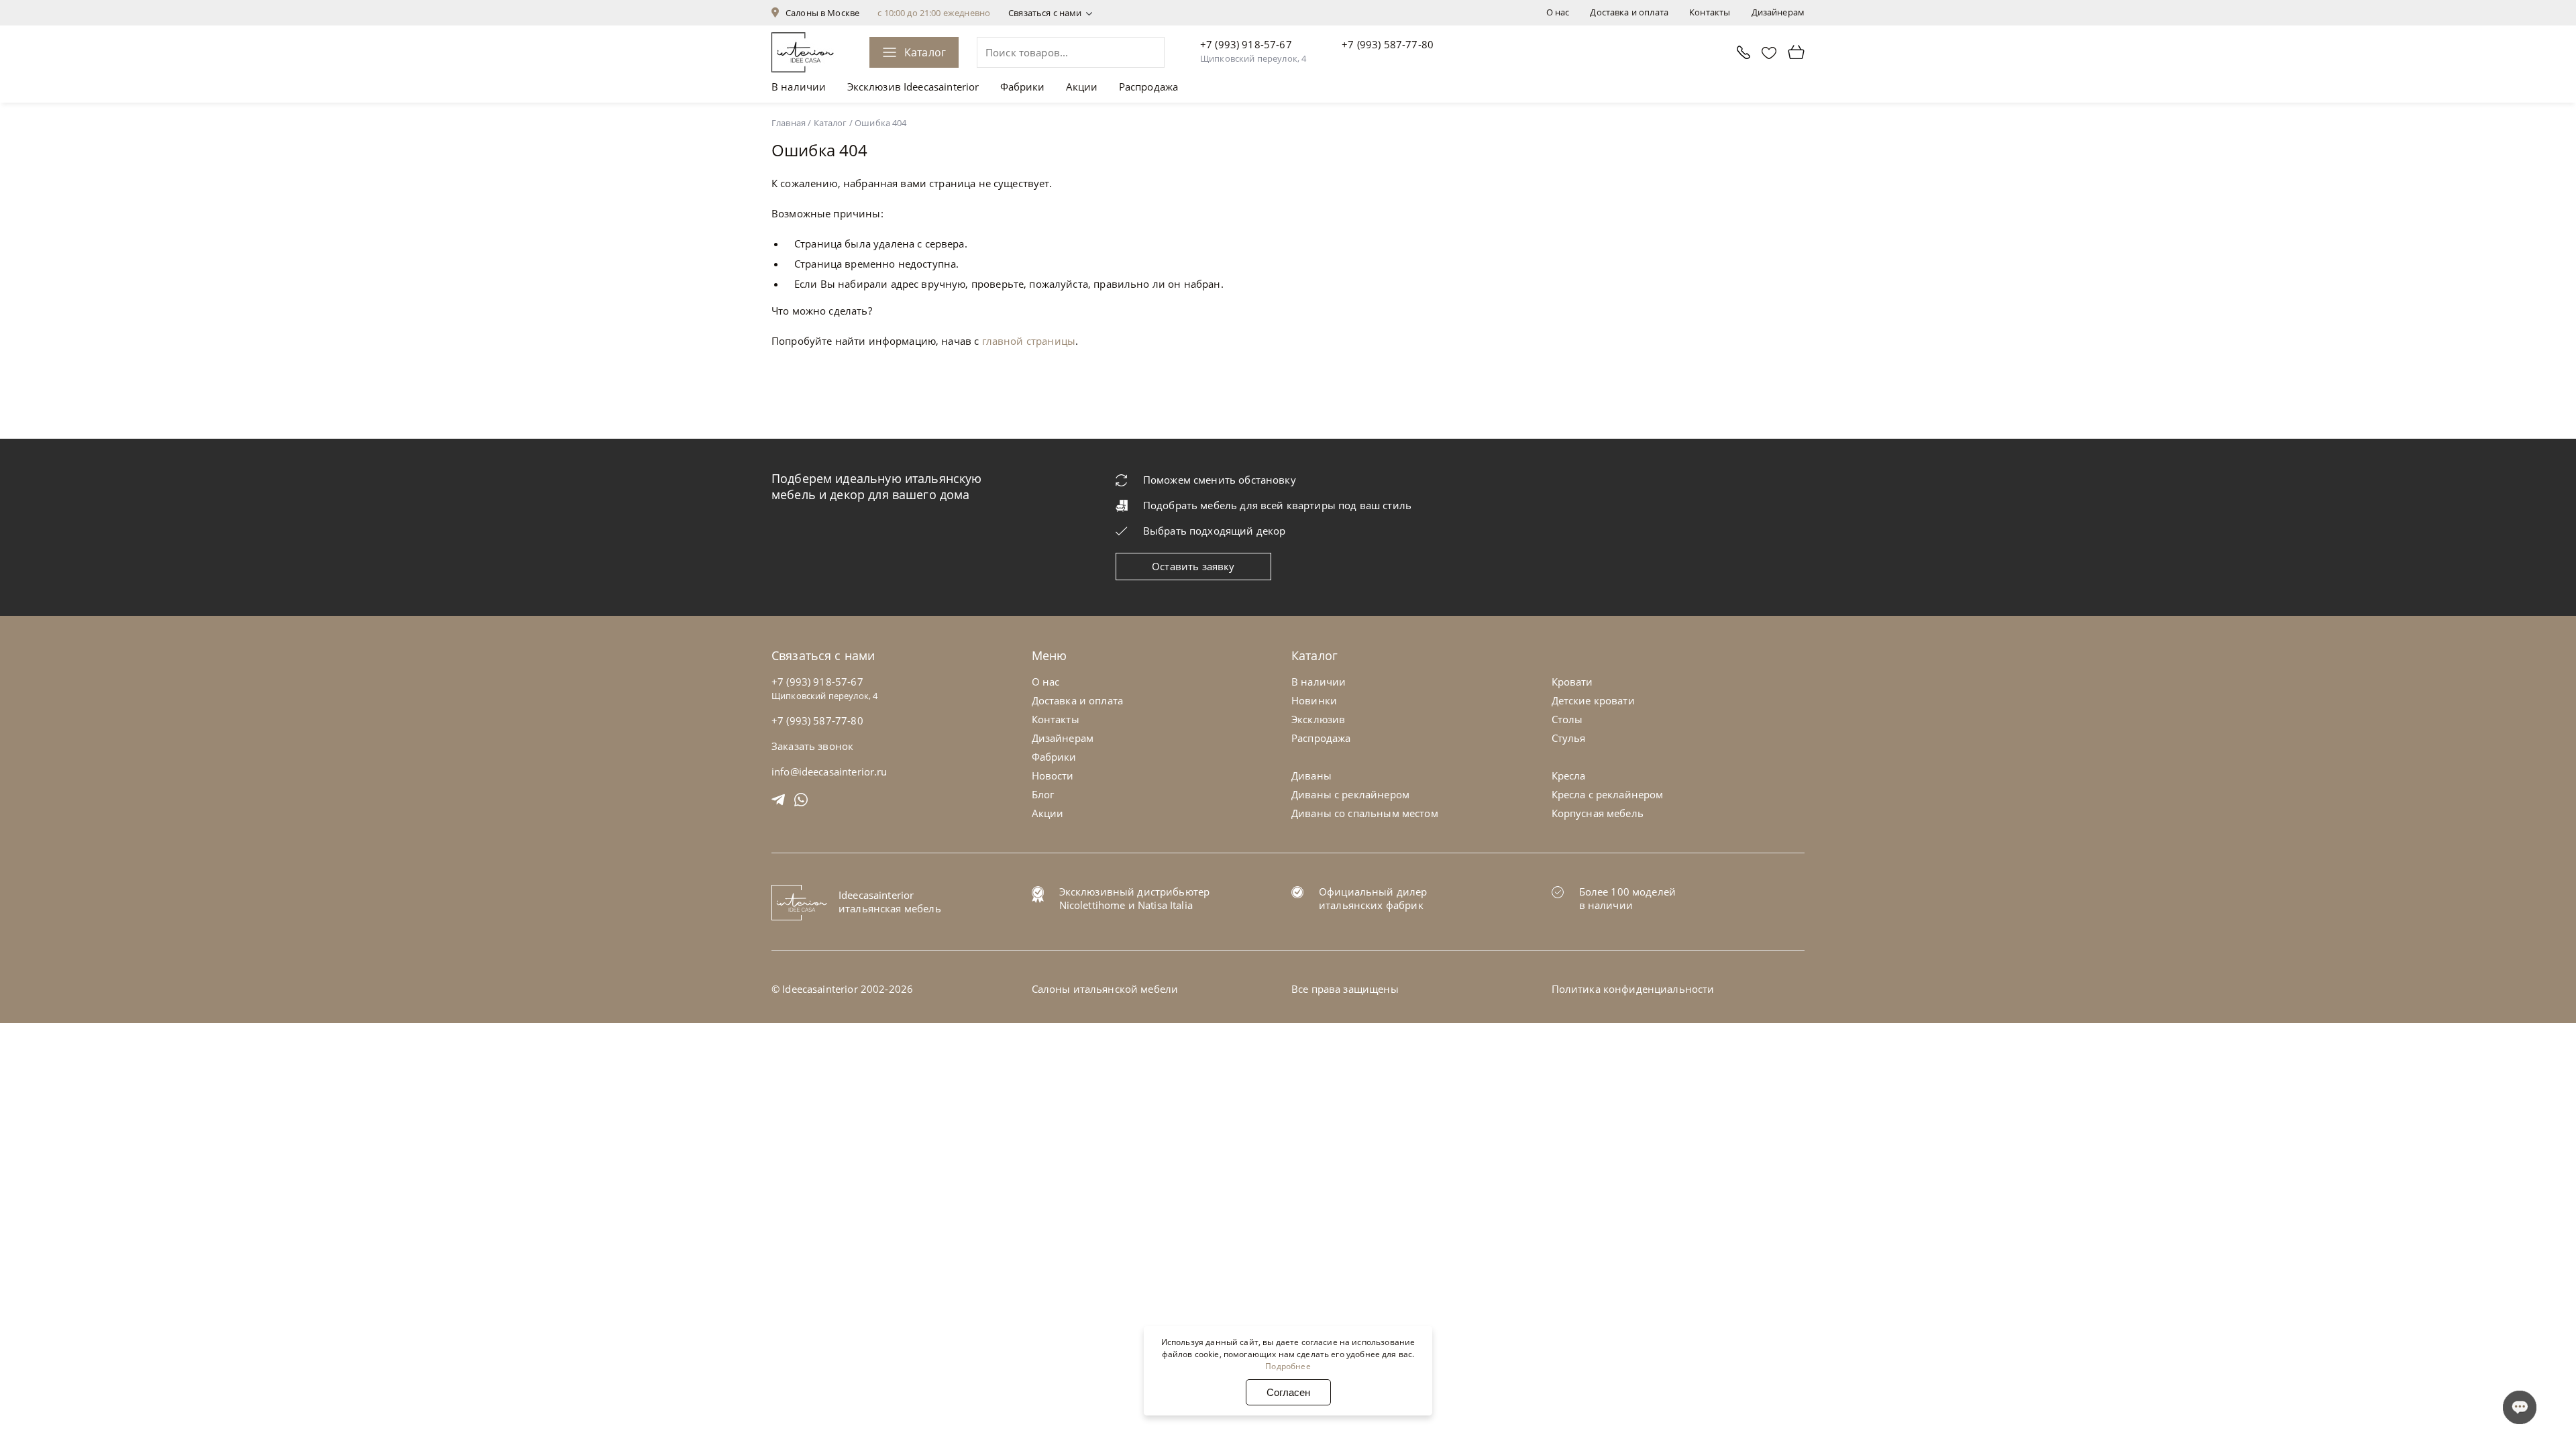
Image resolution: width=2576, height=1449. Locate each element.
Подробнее (1288, 1366)
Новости (1053, 775)
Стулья (1569, 738)
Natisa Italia (1165, 905)
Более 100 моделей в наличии (1628, 898)
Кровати (1572, 682)
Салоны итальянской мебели (1105, 989)
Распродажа (1149, 87)
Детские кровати (1593, 700)
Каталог (925, 52)
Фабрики (1023, 87)
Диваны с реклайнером (1350, 794)
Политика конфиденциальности (1633, 989)
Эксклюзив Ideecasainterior (913, 87)
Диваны (1311, 775)
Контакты (1710, 12)
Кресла (1569, 775)
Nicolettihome (1092, 905)
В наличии (799, 87)
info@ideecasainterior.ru (829, 771)
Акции (1082, 87)
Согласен (1288, 1392)
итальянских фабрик (1371, 905)
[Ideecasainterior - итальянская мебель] (803, 52)
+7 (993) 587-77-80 (1388, 44)
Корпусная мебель (1598, 813)
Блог (1043, 794)
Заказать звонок (812, 746)
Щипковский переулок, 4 (1253, 58)
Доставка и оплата (1629, 12)
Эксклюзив (1318, 719)
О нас (1558, 12)
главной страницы (1029, 341)
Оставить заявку (1193, 566)
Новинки (1314, 700)
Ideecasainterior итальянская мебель (890, 902)
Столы (1567, 719)
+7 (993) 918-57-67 (1246, 44)
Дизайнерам (1778, 12)
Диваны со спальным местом (1365, 813)
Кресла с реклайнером (1608, 794)
